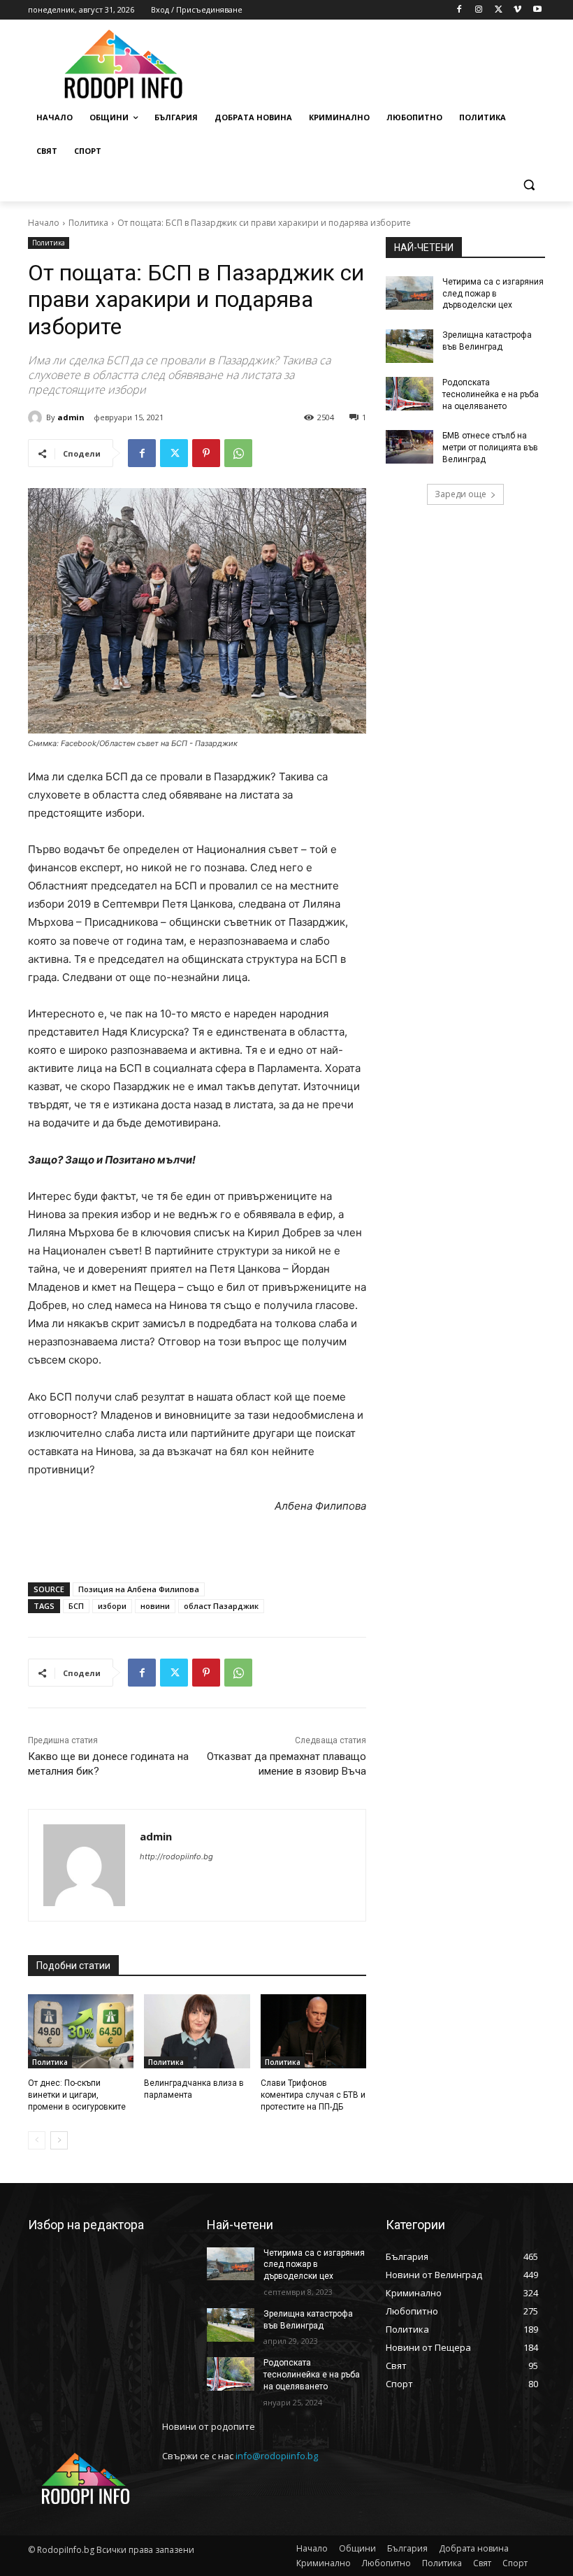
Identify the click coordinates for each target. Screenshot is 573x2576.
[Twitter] (499, 10)
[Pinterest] (206, 453)
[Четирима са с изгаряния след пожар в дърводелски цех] (409, 293)
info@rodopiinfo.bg (277, 2456)
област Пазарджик (221, 1606)
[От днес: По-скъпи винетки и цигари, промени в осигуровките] (81, 2031)
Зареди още (460, 494)
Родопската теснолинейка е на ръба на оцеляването (491, 394)
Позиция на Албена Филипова (139, 1589)
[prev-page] (37, 2140)
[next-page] (59, 2140)
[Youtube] (537, 10)
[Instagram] (479, 10)
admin (71, 417)
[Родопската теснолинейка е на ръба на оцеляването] (409, 394)
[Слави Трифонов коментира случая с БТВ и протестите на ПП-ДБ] (313, 2031)
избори (112, 1606)
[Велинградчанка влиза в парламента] (197, 2031)
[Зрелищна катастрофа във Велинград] (409, 346)
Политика (88, 223)
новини (155, 1606)
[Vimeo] (517, 10)
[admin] (37, 417)
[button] (529, 185)
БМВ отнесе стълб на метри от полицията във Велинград (490, 448)
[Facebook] (459, 10)
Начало (44, 223)
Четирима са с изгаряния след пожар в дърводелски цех (493, 294)
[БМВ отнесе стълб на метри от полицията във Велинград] (409, 447)
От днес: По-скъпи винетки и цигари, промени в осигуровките (77, 2095)
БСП (76, 1606)
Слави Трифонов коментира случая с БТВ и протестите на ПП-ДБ (313, 2095)
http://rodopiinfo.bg (176, 1856)
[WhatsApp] (238, 453)
